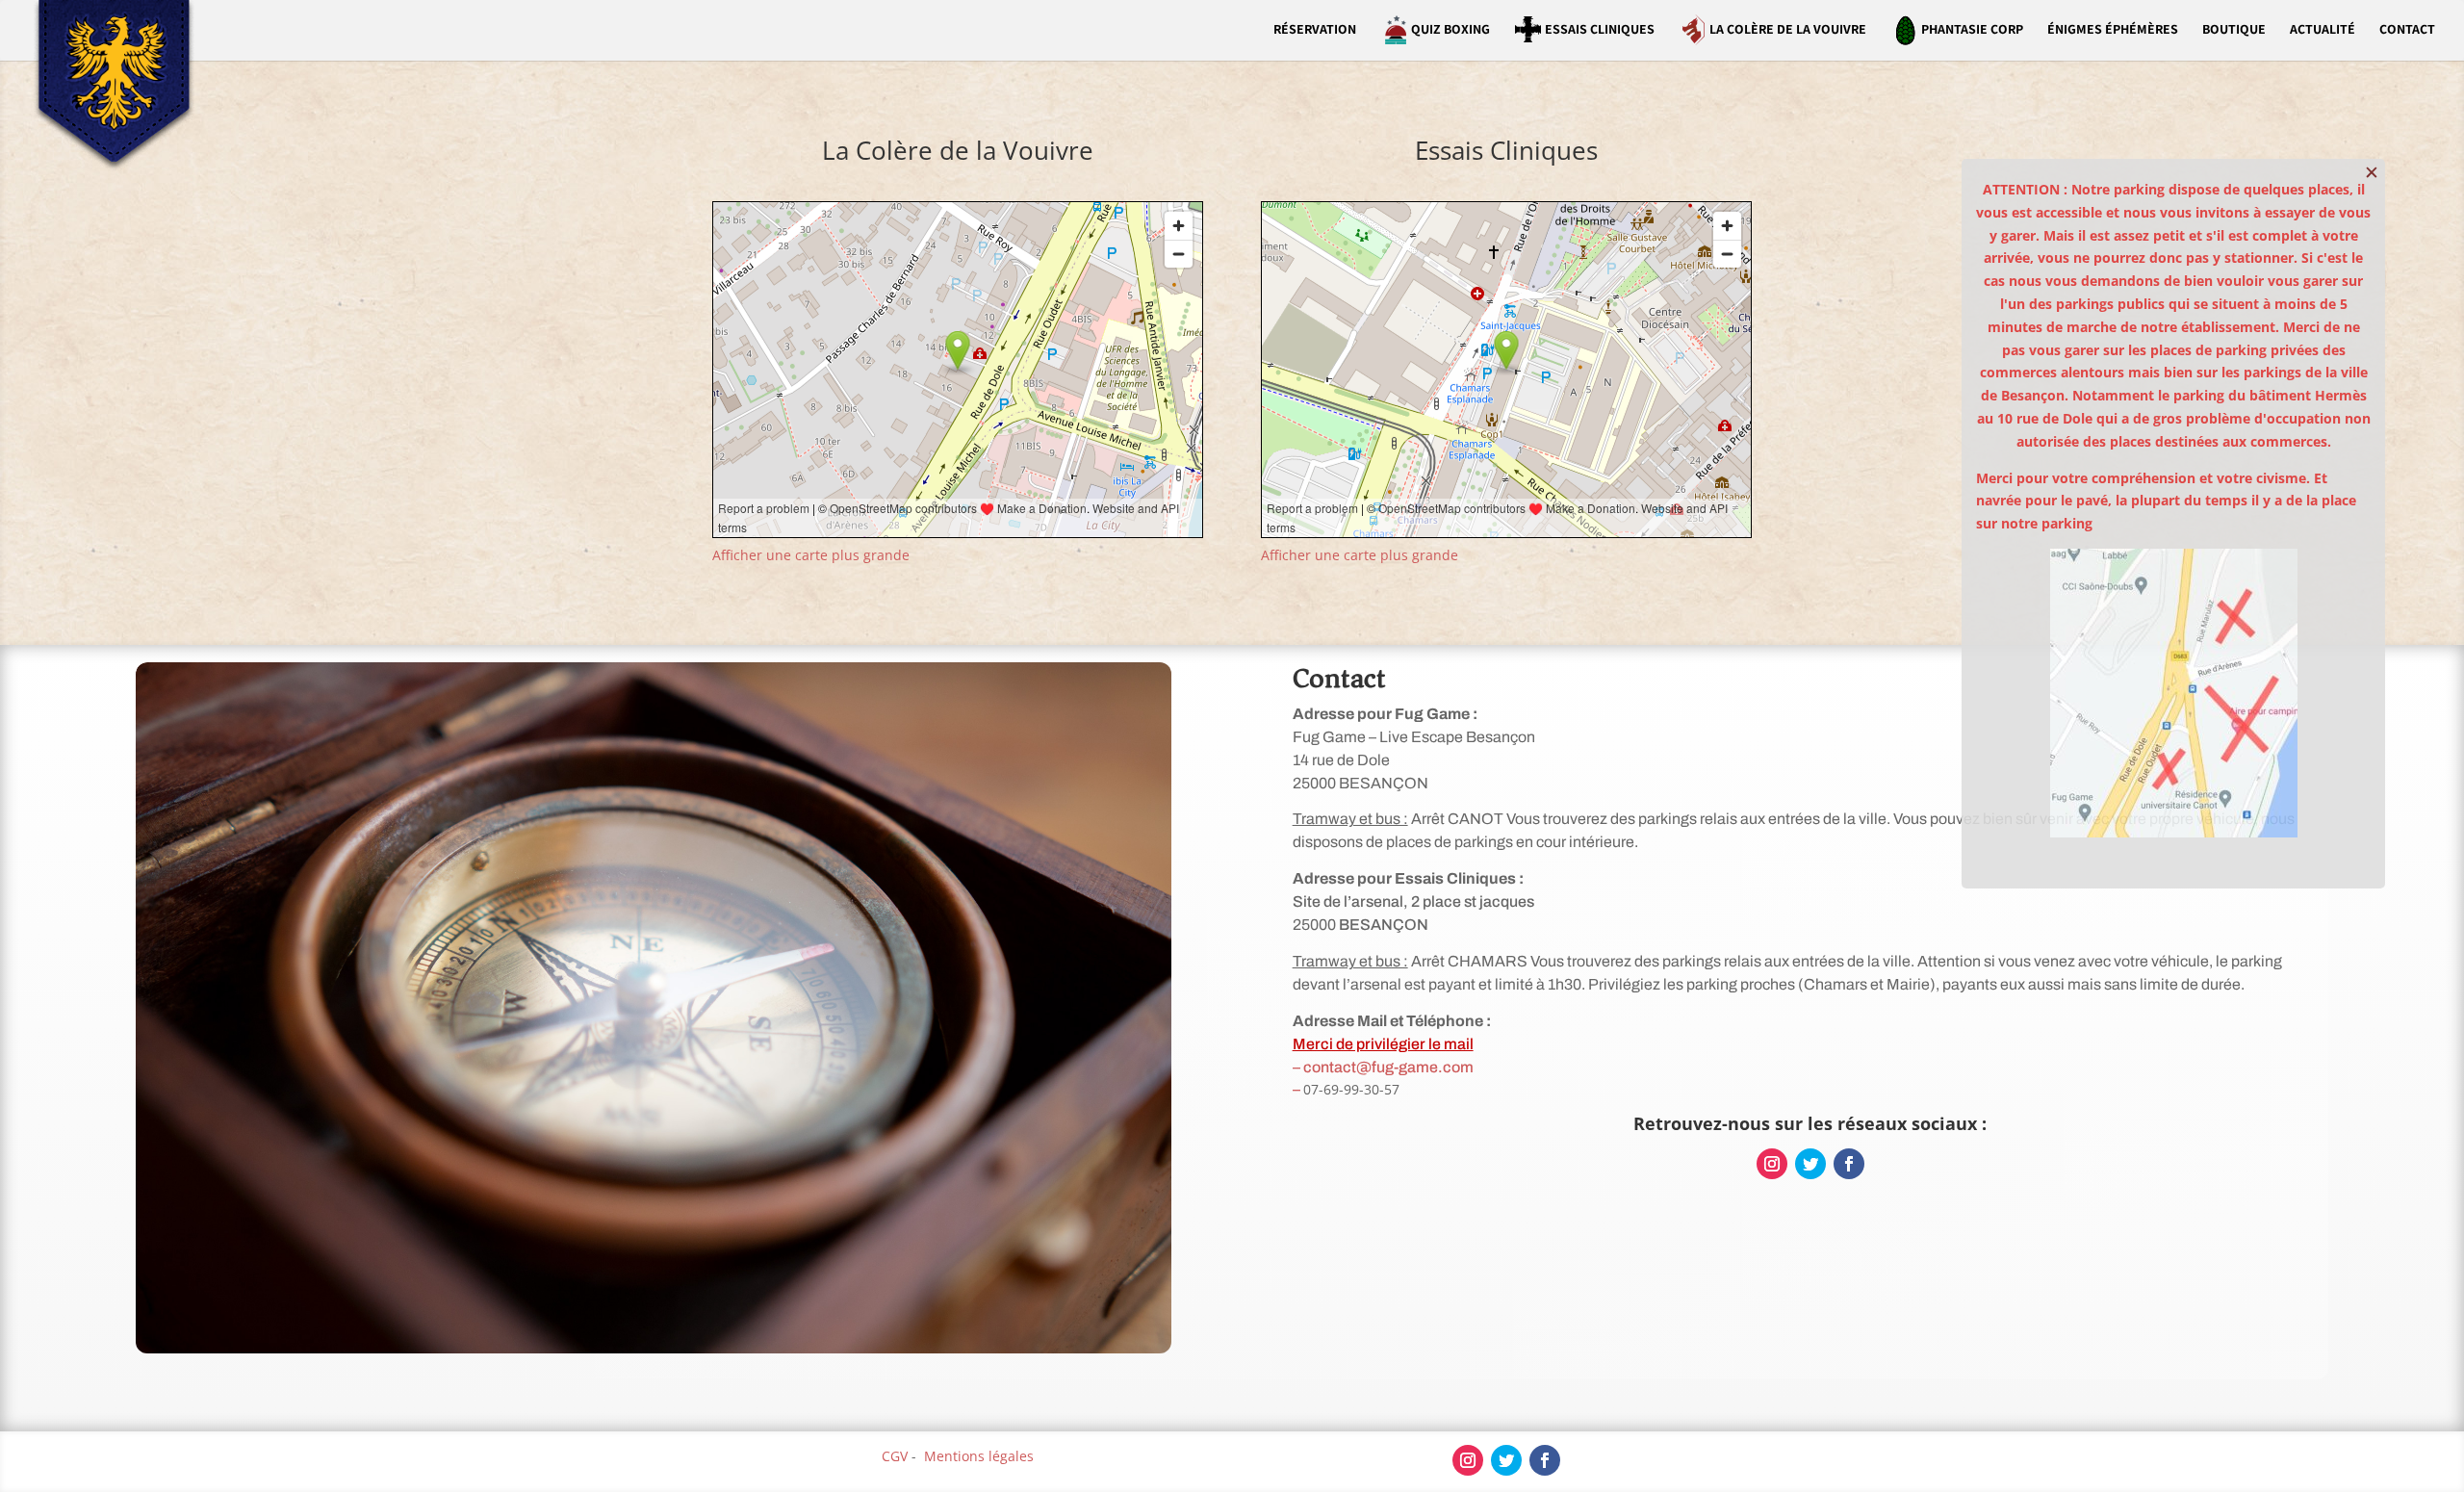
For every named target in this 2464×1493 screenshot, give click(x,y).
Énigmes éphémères (2113, 30)
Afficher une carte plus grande (811, 555)
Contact (2407, 30)
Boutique (2234, 30)
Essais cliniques (1600, 29)
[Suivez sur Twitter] (1810, 1164)
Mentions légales (979, 1456)
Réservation (1315, 30)
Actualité (2323, 30)
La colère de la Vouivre (1788, 29)
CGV (895, 1456)
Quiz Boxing (1450, 29)
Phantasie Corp (1972, 29)
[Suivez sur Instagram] (1772, 1164)
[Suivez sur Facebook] (1849, 1164)
